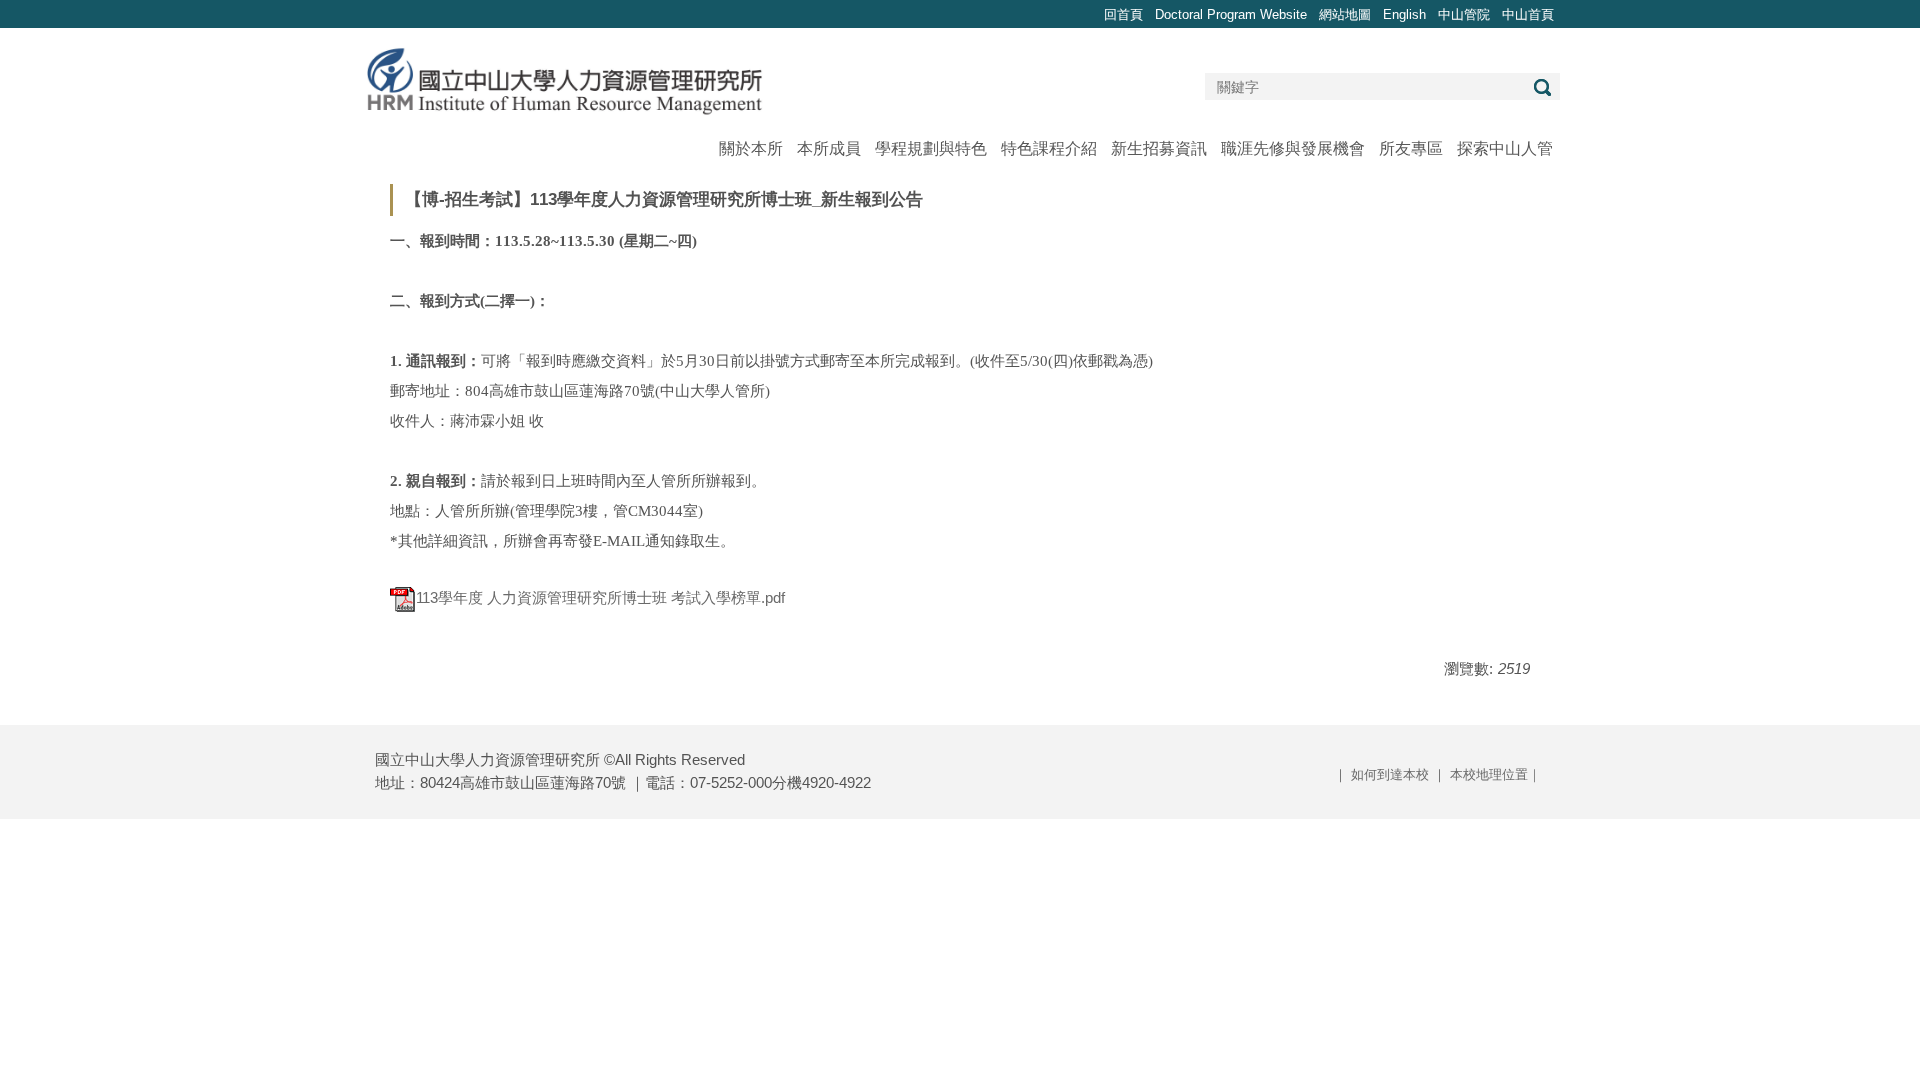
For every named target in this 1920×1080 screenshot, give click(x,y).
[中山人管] (564, 79)
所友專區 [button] (1411, 148)
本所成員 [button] (829, 148)
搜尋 (1542, 87)
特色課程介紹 (1049, 148)
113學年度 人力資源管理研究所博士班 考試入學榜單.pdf (600, 597)
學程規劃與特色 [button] (931, 148)
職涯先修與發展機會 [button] (1293, 148)
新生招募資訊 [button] (1159, 148)
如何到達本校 (1390, 774)
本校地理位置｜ (1495, 774)
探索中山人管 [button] (1505, 148)
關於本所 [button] (751, 148)
